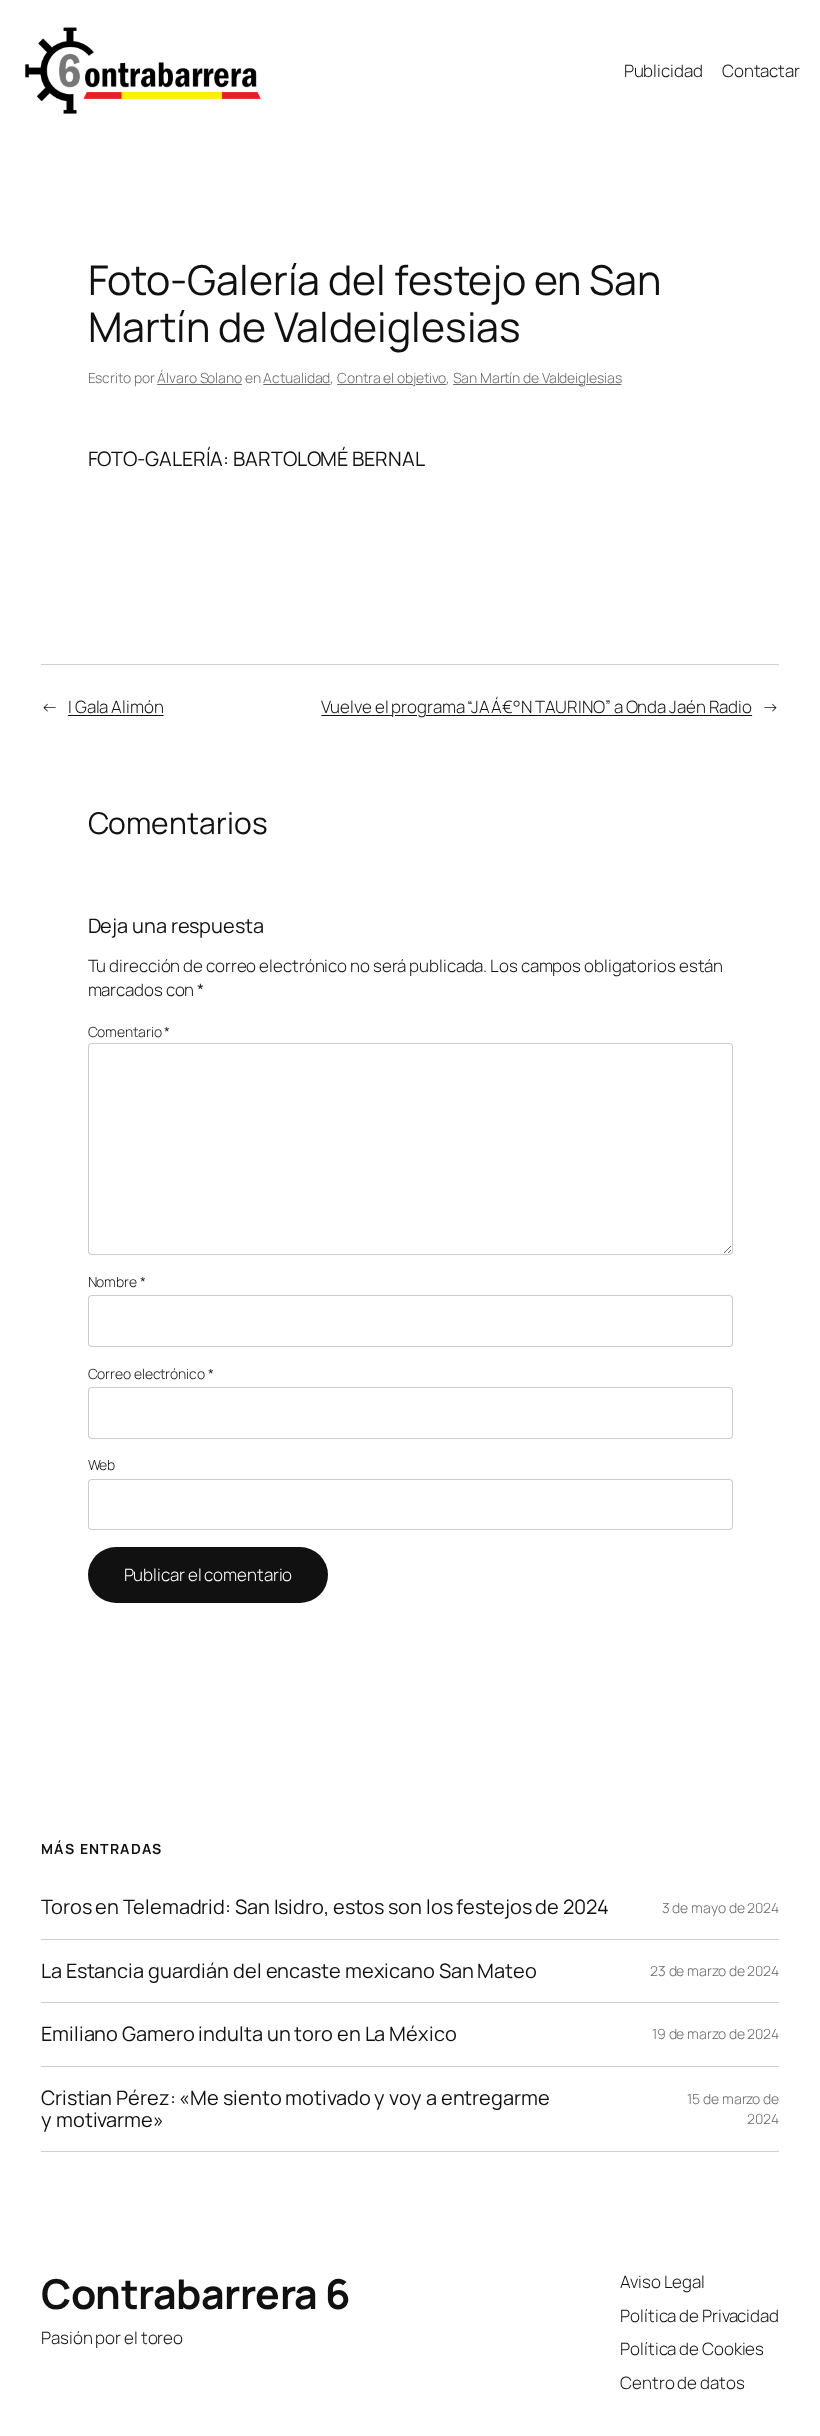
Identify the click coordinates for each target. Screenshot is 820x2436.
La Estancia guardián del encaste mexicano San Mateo (289, 1971)
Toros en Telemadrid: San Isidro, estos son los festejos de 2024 (325, 1907)
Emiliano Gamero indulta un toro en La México (249, 2034)
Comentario (129, 1031)
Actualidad (296, 377)
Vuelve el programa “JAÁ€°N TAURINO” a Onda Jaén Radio (536, 706)
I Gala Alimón (116, 706)
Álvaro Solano (199, 377)
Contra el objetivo (391, 377)
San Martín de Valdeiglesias (537, 377)
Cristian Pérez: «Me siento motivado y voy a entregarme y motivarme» (295, 2109)
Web (102, 1464)
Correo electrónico (151, 1373)
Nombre (117, 1281)
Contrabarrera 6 (196, 2293)
